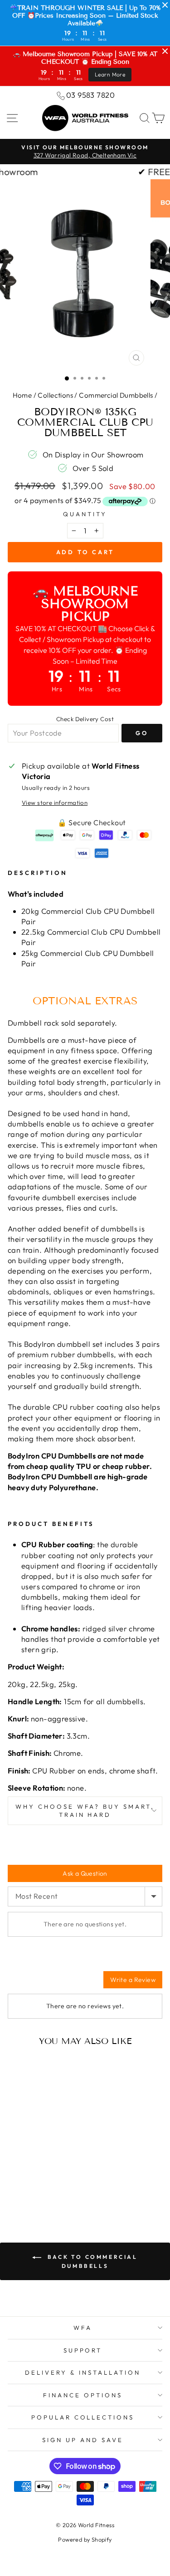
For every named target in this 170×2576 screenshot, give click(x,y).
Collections (55, 395)
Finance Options (83, 2395)
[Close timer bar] (165, 5)
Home (22, 395)
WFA (83, 2328)
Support (83, 2350)
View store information (55, 803)
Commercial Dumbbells (116, 395)
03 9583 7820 (90, 95)
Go (142, 733)
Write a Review (133, 1980)
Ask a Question (85, 1873)
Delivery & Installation (83, 2372)
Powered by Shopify (85, 2539)
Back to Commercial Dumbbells (91, 2261)
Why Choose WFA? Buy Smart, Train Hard (85, 1811)
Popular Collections (83, 2417)
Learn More (110, 74)
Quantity (85, 514)
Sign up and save (83, 2440)
